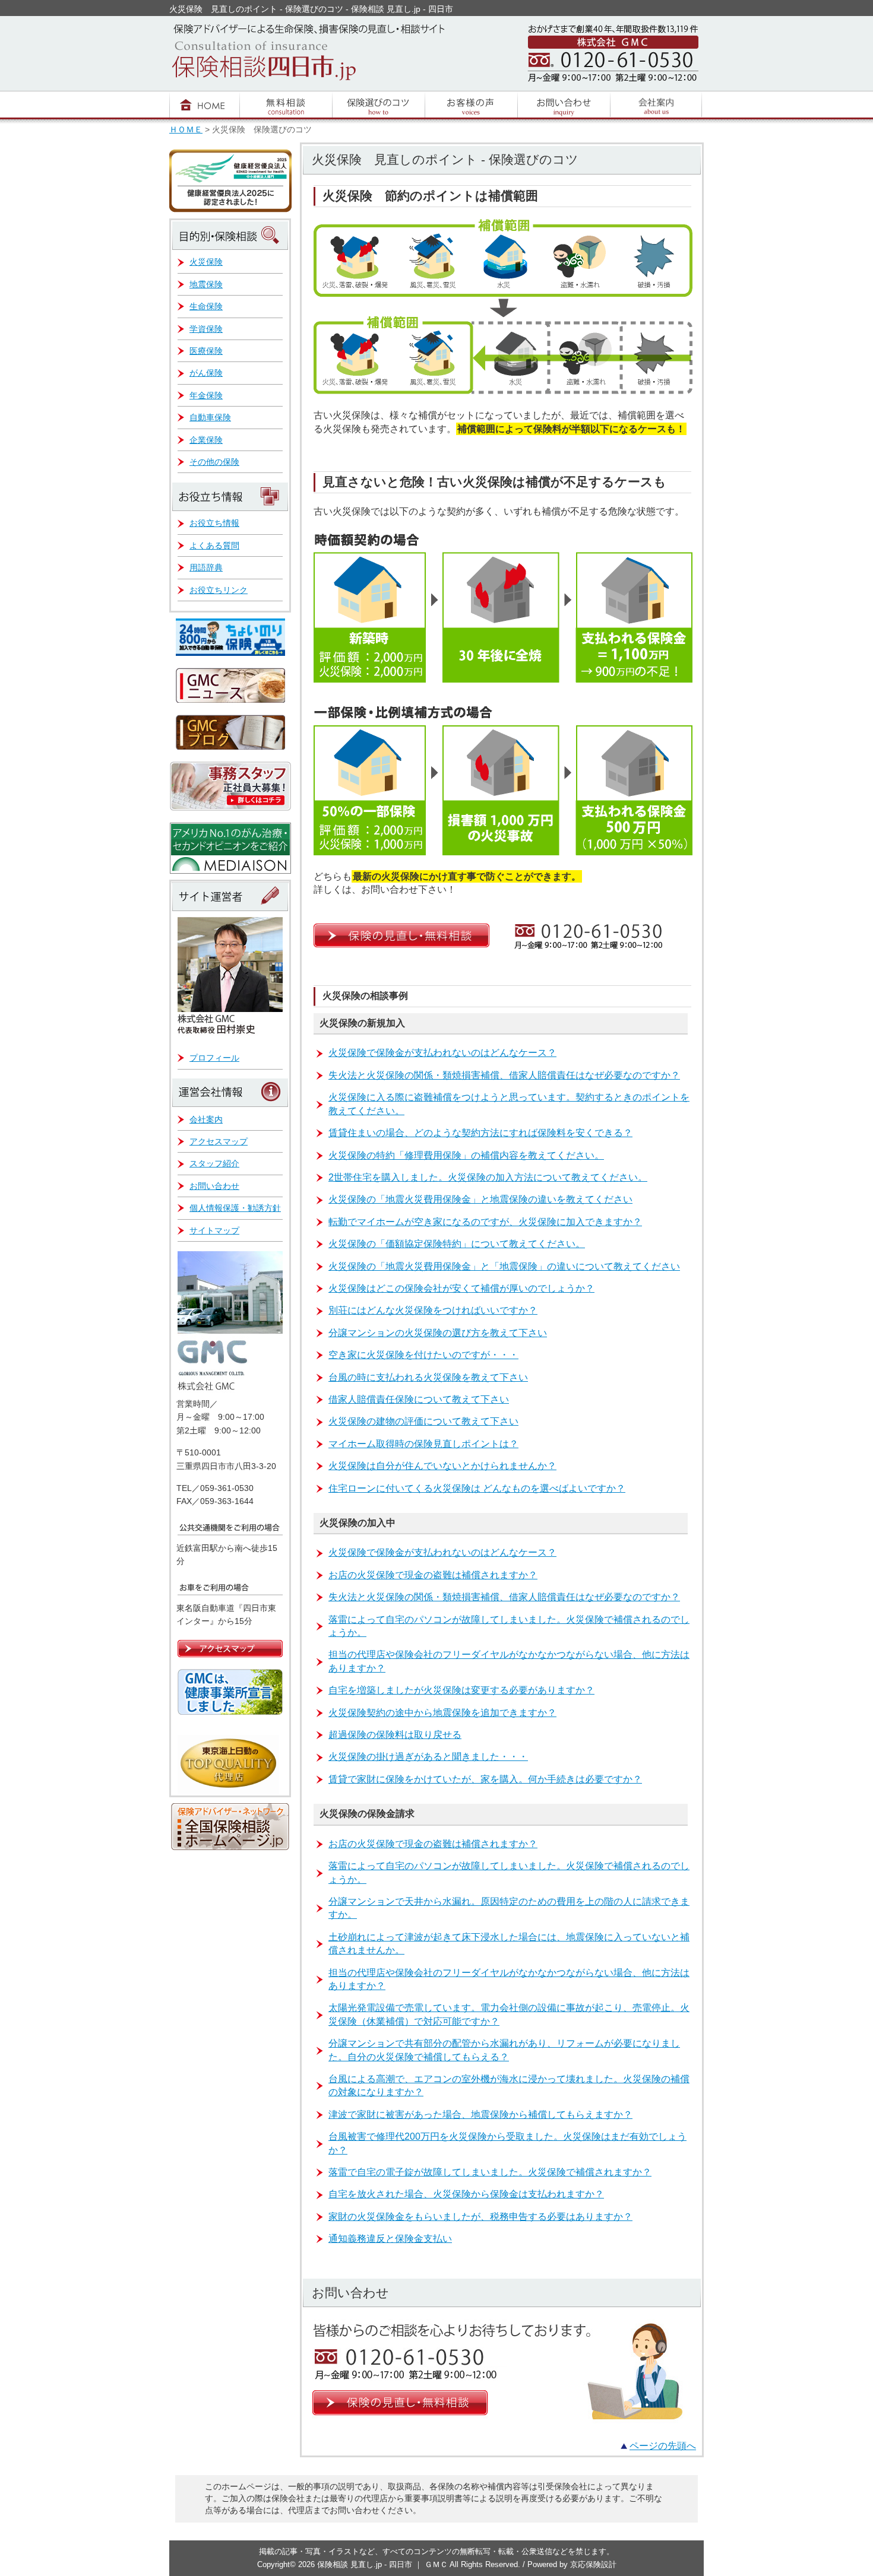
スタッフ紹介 (214, 1163)
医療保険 (206, 351)
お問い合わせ (214, 1186)
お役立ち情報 (214, 523)
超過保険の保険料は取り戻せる (395, 1735)
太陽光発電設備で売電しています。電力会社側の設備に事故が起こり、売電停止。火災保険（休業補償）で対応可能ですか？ (509, 2014)
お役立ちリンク (219, 590)
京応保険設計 (593, 2564)
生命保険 (206, 306)
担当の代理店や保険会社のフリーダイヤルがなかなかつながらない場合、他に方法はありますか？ (509, 1661)
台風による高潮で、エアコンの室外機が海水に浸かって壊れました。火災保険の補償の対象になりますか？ (509, 2085)
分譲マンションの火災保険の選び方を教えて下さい (438, 1333)
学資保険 (206, 329)
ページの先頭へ (663, 2446)
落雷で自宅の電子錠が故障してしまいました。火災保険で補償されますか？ (490, 2172)
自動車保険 (210, 417)
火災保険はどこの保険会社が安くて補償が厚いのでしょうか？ (461, 1288)
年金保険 (206, 395)
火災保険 (206, 262)
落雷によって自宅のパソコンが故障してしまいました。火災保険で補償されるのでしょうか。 (509, 1626)
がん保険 (206, 373)
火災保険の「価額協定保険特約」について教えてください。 (457, 1244)
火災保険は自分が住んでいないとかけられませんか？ (442, 1466)
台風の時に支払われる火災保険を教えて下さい (428, 1377)
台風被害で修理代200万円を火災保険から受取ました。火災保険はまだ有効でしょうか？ (507, 2143)
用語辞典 (206, 567)
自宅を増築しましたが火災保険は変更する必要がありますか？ (461, 1690)
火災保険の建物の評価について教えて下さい (423, 1421)
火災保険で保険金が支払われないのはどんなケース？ (442, 1053)
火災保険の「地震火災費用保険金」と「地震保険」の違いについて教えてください (504, 1266)
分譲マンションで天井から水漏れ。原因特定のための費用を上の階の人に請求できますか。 (509, 1908)
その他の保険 (214, 462)
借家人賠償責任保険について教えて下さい (419, 1399)
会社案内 (206, 1119)
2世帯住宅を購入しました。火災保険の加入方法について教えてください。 (488, 1177)
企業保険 (206, 440)
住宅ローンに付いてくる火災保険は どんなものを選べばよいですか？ (477, 1488)
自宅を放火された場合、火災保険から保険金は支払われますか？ (466, 2194)
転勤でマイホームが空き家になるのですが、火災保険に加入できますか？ (485, 1222)
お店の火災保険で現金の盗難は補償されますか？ (433, 1575)
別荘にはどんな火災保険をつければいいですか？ (433, 1310)
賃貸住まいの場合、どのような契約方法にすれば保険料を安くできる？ (480, 1133)
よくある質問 (214, 545)
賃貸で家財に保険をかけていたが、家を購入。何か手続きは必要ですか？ (485, 1779)
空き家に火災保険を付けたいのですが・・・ (423, 1355)
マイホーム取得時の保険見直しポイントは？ (423, 1444)
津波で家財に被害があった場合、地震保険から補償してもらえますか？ (480, 2115)
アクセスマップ (219, 1141)
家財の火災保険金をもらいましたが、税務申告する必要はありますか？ (480, 2217)
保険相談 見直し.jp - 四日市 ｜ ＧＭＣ (383, 2564)
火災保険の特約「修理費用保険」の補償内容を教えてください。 (466, 1155)
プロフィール (214, 1058)
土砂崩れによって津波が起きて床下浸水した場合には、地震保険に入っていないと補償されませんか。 (509, 1944)
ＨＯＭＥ (186, 130)
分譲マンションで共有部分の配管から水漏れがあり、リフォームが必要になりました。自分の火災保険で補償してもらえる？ (504, 2050)
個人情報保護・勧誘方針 (235, 1208)
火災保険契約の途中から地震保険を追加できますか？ (442, 1713)
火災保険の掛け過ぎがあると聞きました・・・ (428, 1757)
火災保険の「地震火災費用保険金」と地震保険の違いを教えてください (480, 1199)
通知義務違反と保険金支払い (390, 2239)
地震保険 (206, 284)
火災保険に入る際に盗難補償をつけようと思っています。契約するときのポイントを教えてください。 (509, 1104)
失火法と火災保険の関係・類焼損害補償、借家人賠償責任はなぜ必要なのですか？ (504, 1075)
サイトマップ (214, 1230)
